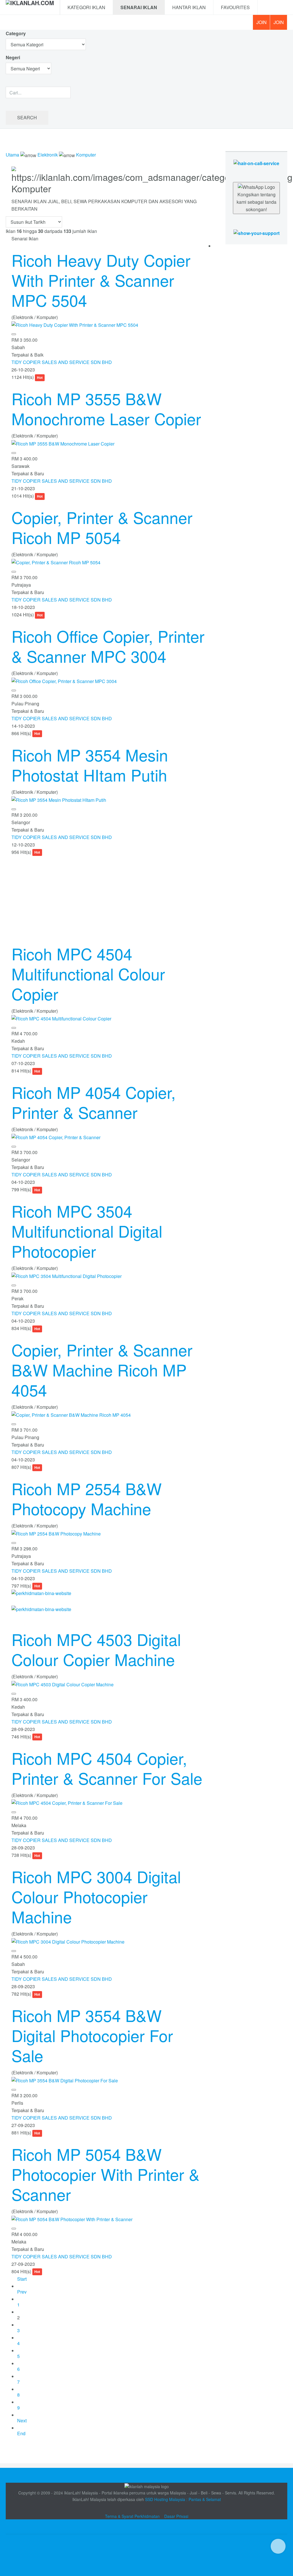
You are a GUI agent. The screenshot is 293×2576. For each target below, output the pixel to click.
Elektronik (48, 155)
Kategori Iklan (86, 7)
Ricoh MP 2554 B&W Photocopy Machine (87, 1498)
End (21, 2433)
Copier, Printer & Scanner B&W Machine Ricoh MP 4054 (102, 1370)
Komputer (86, 155)
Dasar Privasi (176, 2516)
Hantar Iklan (189, 7)
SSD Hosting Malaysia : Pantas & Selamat (183, 2499)
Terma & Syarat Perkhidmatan (132, 2516)
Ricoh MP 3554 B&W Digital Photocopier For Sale (92, 2035)
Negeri (13, 57)
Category (16, 33)
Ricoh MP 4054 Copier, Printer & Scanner (94, 1102)
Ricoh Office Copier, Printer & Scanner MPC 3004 (108, 646)
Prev (22, 2292)
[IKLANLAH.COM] (30, 7)
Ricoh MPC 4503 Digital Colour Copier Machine (96, 1649)
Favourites (235, 7)
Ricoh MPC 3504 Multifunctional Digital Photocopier (87, 1231)
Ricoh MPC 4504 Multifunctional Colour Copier (88, 974)
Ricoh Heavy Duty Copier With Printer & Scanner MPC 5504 (101, 280)
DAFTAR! (261, 22)
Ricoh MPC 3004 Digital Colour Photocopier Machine (96, 1896)
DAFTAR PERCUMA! (280, 24)
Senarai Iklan (139, 7)
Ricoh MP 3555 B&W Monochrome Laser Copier (106, 408)
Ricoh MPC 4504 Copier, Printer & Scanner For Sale (107, 1768)
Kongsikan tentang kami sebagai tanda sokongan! (257, 202)
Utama (12, 155)
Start (22, 2279)
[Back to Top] (278, 2546)
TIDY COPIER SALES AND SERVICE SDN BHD (62, 362)
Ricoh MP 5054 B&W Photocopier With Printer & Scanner (105, 2174)
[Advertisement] (110, 896)
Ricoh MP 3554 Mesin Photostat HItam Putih (90, 765)
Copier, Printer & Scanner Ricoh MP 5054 (102, 527)
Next (22, 2420)
